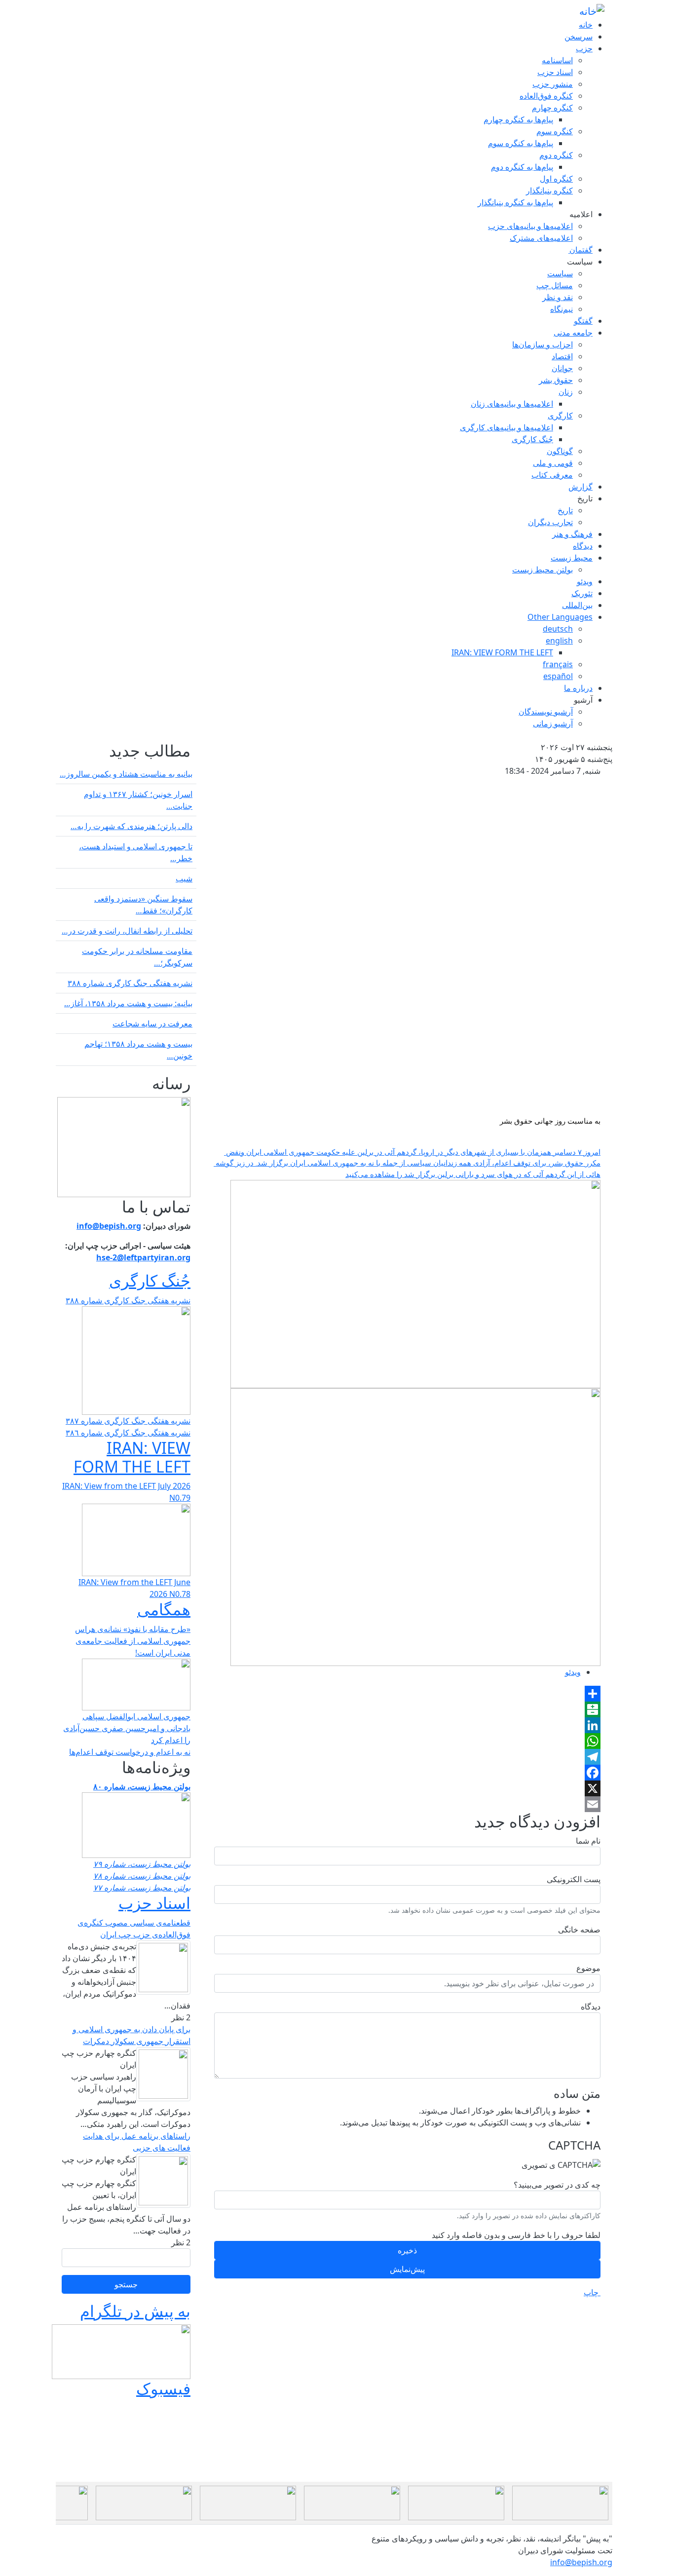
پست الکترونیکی (574, 1879)
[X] (407, 1788)
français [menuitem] (558, 664)
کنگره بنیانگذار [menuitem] (549, 190)
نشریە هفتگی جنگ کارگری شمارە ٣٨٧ (128, 1421)
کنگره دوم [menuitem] (556, 155)
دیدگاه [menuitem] (583, 546)
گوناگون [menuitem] (560, 451)
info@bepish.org (581, 2562)
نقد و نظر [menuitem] (558, 297)
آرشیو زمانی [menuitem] (553, 723)
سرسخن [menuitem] (579, 37)
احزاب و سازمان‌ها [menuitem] (543, 344)
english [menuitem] (559, 641)
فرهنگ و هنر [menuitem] (572, 534)
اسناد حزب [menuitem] (555, 72)
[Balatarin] (407, 1709)
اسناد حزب (154, 1903)
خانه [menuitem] (586, 25)
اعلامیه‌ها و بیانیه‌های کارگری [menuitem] (506, 427)
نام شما (588, 1841)
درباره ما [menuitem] (578, 688)
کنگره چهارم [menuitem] (552, 108)
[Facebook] (407, 1773)
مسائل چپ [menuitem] (555, 285)
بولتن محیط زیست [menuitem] (543, 569)
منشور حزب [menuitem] (553, 84)
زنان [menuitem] (566, 392)
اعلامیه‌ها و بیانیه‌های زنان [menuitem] (512, 404)
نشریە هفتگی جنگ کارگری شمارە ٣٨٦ (128, 1433)
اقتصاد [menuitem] (562, 356)
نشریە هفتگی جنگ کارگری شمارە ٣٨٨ (130, 983)
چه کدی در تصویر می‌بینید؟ (557, 2185)
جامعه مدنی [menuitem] (573, 333)
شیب (184, 878)
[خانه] (592, 11)
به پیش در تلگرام (135, 2311)
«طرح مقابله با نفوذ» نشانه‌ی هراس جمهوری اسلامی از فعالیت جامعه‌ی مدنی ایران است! (133, 1641)
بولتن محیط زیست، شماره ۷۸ (142, 1876)
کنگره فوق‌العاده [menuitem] (546, 96)
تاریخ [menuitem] (585, 498)
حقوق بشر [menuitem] (556, 380)
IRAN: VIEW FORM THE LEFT (132, 1457)
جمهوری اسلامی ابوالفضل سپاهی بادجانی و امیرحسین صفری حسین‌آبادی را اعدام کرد (127, 1728)
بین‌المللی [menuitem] (577, 605)
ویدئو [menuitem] (585, 581)
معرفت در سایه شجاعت (152, 1023)
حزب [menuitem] (584, 48)
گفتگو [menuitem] (583, 321)
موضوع (588, 1968)
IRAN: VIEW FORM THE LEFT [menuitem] (502, 652)
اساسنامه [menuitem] (557, 60)
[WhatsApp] (407, 1741)
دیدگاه (591, 2007)
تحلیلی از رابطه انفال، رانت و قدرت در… (127, 931)
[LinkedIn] (407, 1725)
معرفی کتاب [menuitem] (552, 475)
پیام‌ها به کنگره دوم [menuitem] (522, 167)
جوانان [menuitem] (562, 368)
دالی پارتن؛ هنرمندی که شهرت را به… (131, 826)
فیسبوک (163, 2388)
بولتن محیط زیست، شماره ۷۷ (142, 1888)
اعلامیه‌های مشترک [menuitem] (541, 238)
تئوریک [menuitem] (582, 593)
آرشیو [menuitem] (583, 700)
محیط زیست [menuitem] (572, 558)
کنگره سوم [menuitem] (555, 131)
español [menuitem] (558, 676)
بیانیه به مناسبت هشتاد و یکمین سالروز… (126, 774)
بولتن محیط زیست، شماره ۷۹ (142, 1864)
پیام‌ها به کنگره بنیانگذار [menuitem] (515, 202)
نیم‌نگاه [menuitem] (562, 309)
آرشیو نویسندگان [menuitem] (546, 712)
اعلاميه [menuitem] (580, 214)
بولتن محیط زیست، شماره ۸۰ (142, 1786)
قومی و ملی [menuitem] (553, 463)
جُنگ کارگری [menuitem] (532, 439)
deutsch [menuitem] (558, 629)
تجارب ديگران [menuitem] (550, 522)
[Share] (407, 1694)
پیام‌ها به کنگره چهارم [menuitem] (518, 119)
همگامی (164, 1609)
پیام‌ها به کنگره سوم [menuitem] (521, 143)
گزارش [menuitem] (580, 487)
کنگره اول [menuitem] (556, 179)
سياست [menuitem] (580, 262)
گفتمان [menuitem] (580, 250)
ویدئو (573, 1672)
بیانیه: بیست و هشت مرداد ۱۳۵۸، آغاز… (128, 1003)
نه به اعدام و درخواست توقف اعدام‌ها (130, 1752)
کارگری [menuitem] (560, 416)
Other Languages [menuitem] (560, 617)
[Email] (407, 1804)
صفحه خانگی (579, 1930)
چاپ (592, 2292)
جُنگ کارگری (150, 1280)
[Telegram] (407, 1757)
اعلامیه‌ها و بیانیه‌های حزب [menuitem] (530, 226)
